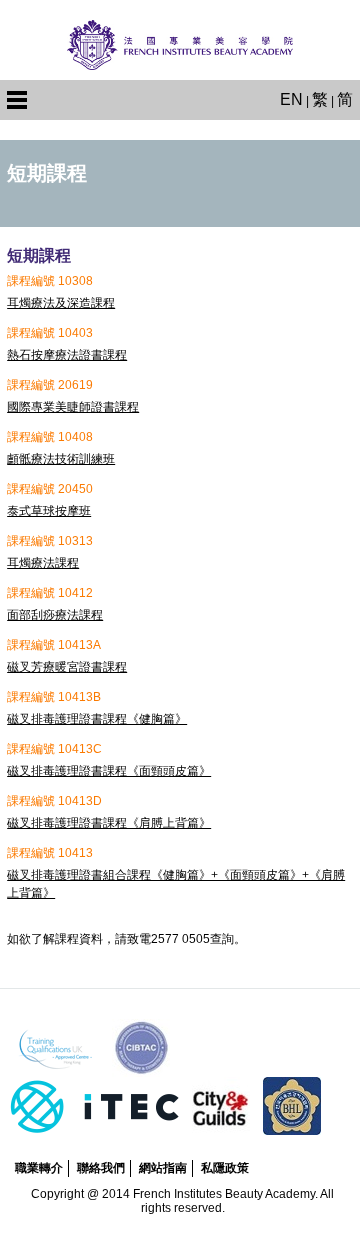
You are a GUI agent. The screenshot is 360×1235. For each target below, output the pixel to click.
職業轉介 (39, 1168)
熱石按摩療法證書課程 (67, 355)
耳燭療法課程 (43, 563)
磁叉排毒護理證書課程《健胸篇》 (97, 719)
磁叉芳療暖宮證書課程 (67, 667)
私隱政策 (225, 1168)
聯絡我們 (101, 1168)
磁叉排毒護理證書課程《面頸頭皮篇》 (109, 771)
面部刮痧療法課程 (55, 615)
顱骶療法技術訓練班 (61, 459)
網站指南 (163, 1168)
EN (291, 99)
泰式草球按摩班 (49, 511)
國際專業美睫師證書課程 (73, 407)
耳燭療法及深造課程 (61, 303)
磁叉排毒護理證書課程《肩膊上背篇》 (109, 823)
